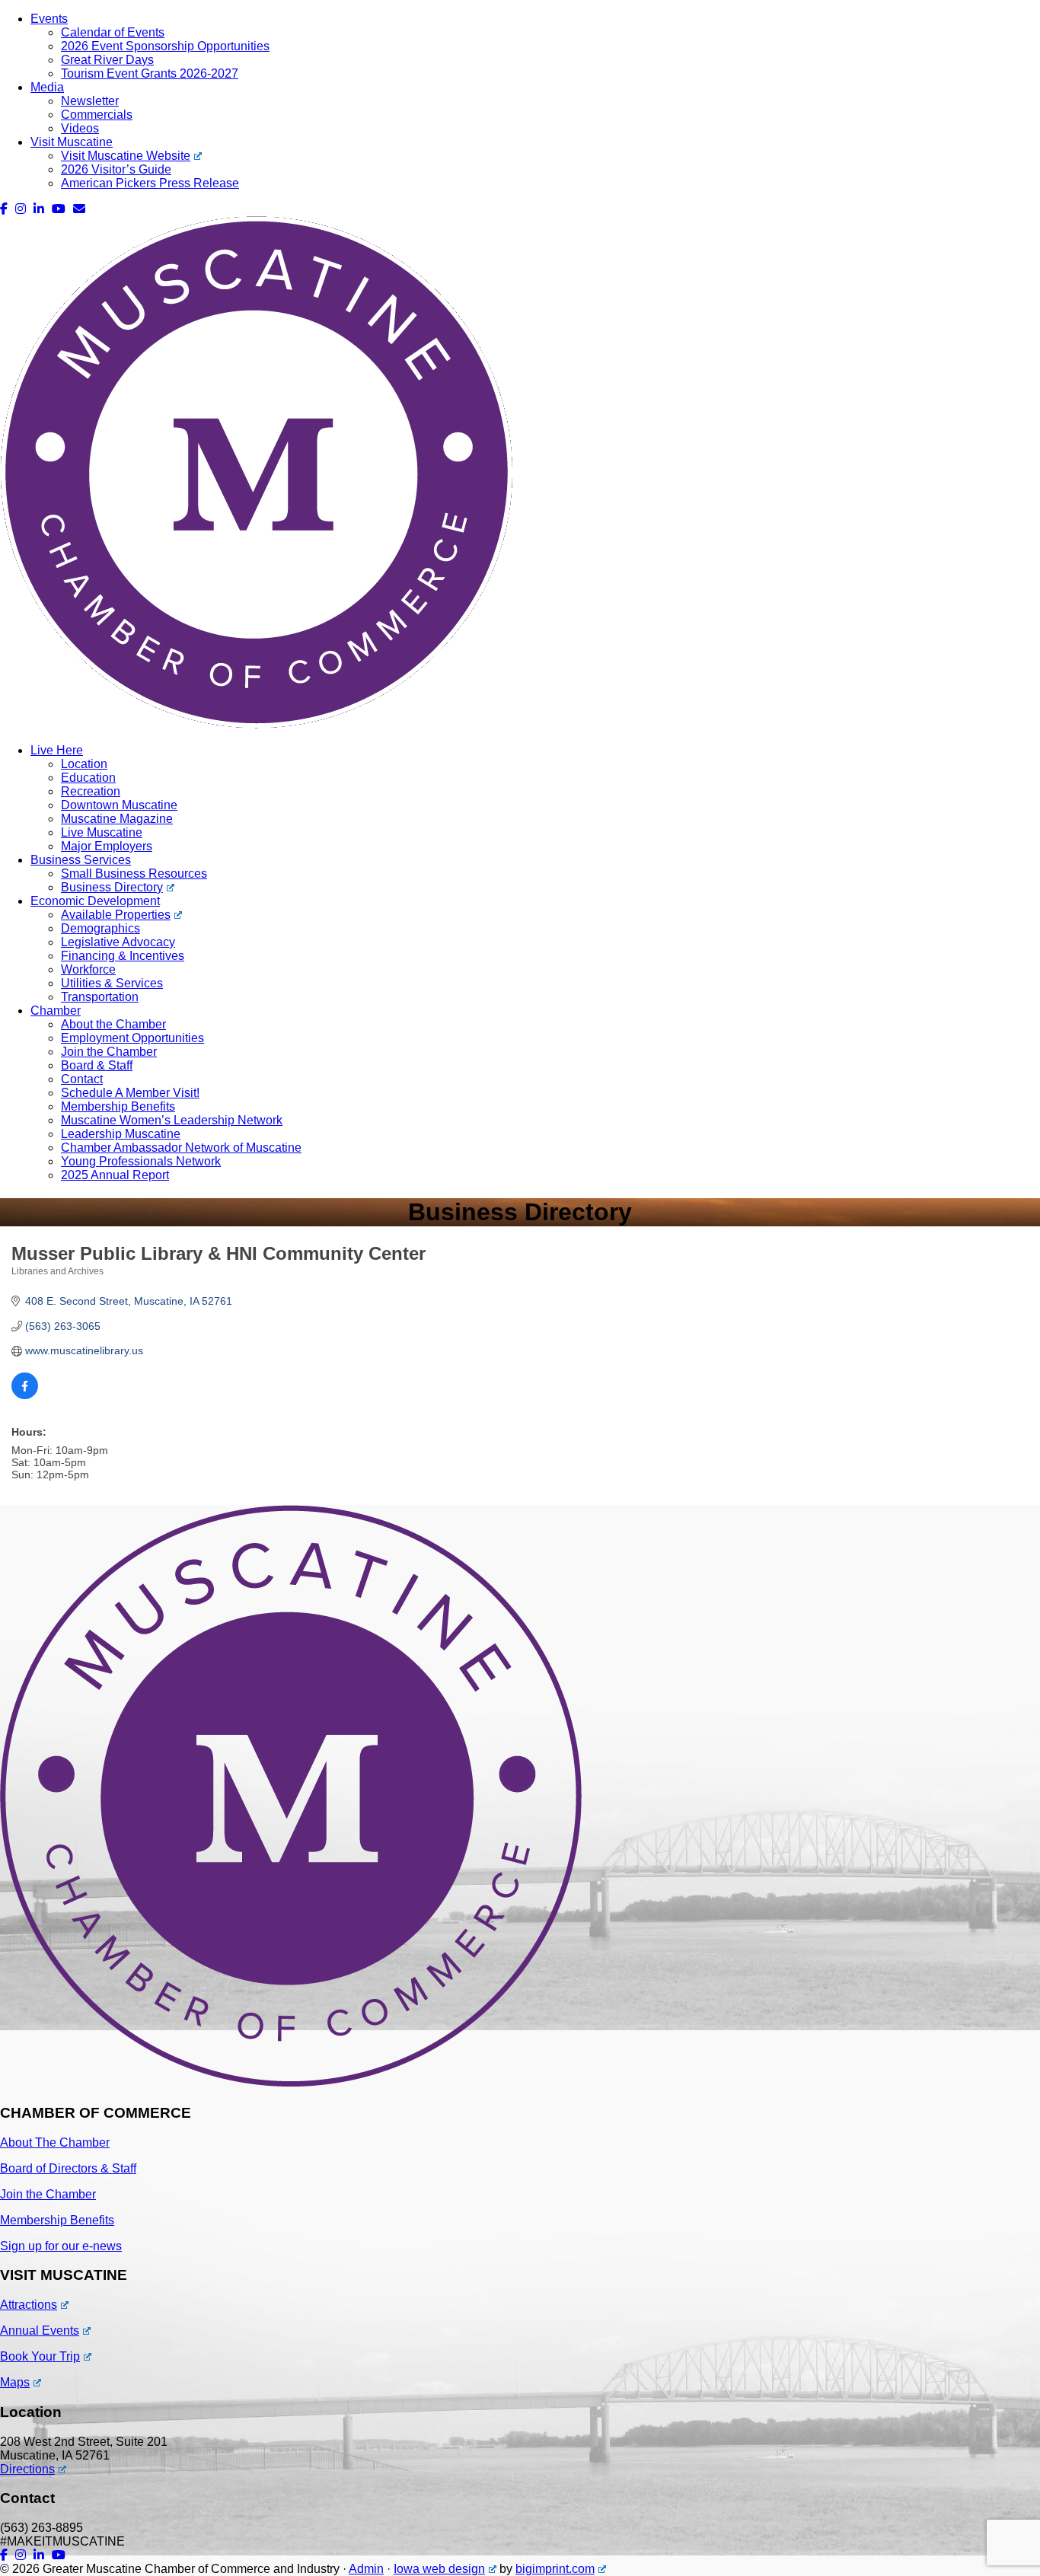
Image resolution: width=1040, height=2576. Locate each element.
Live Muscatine (102, 832)
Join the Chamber (109, 1052)
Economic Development (95, 901)
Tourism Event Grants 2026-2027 (150, 73)
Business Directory (112, 887)
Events (49, 19)
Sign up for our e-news (61, 2246)
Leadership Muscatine (121, 1134)
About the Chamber (113, 1024)
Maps (15, 2382)
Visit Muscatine (72, 142)
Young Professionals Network (141, 1161)
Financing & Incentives (123, 956)
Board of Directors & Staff (68, 2168)
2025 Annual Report (115, 1175)
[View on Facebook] (25, 1395)
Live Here (57, 750)
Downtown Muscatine (119, 805)
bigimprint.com (555, 2569)
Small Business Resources (134, 874)
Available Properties (116, 915)
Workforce (88, 969)
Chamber (56, 1011)
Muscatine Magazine (117, 819)
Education (88, 778)
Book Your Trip (40, 2356)
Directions (27, 2469)
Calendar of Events (113, 32)
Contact (82, 1079)
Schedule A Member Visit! (130, 1093)
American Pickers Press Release (150, 183)
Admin (366, 2569)
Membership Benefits (118, 1106)
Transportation (100, 997)
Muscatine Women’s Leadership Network (172, 1120)
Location (84, 764)
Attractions (29, 2305)
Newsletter (90, 101)
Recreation (91, 791)
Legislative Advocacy (118, 942)
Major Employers (107, 846)
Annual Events (40, 2331)
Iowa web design (439, 2569)
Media (47, 87)
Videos (80, 128)
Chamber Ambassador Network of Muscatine (181, 1148)
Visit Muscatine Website (126, 156)
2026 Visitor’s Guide (116, 169)
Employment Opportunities (132, 1038)
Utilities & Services (112, 983)
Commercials (97, 115)
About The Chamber (55, 2142)
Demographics (100, 928)
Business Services (81, 860)
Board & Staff (97, 1065)
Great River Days (107, 60)
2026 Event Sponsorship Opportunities (165, 46)
